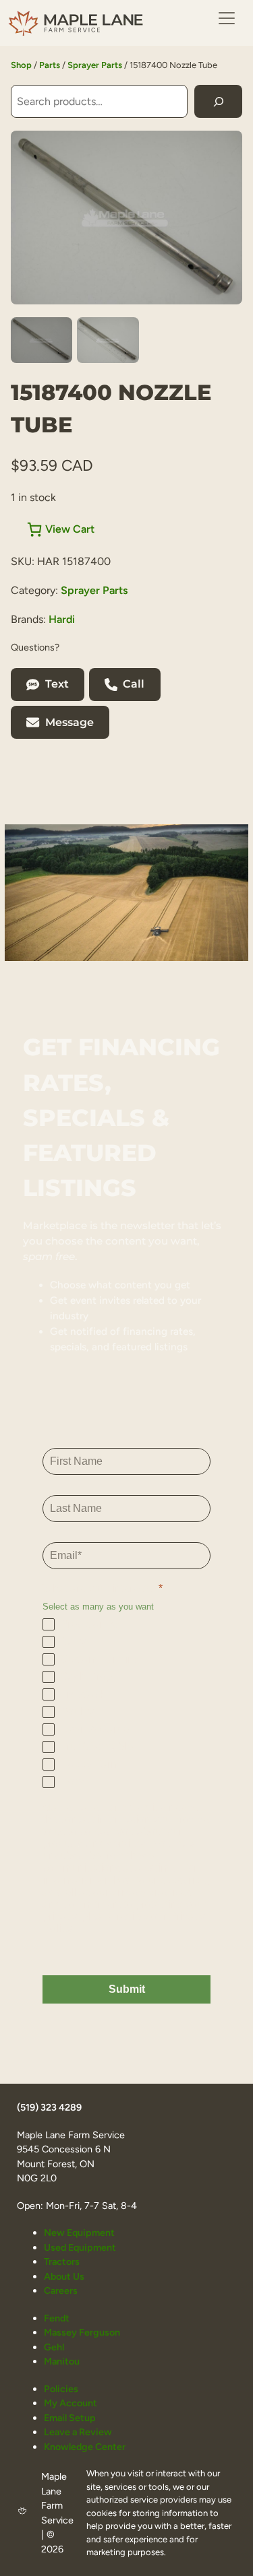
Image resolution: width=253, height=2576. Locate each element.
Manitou (62, 2361)
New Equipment (79, 2233)
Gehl (54, 2347)
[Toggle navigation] (227, 18)
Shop (21, 65)
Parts (50, 65)
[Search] (218, 101)
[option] (108, 340)
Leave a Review (78, 2432)
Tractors (62, 2261)
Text (57, 684)
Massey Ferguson (82, 2332)
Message (69, 722)
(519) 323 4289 (49, 2107)
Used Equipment (80, 2247)
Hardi (62, 619)
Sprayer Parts (95, 65)
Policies (61, 2389)
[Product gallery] (126, 217)
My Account (71, 2403)
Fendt (57, 2318)
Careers (61, 2290)
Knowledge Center (85, 2447)
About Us (64, 2276)
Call (134, 684)
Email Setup (70, 2418)
